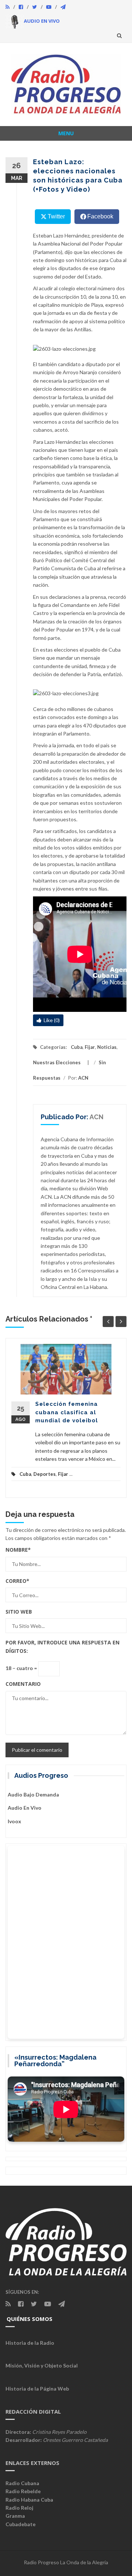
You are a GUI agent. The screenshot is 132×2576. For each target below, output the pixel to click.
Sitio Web (19, 1612)
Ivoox (14, 1821)
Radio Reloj (19, 2508)
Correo (17, 1581)
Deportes (45, 1474)
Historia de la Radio (30, 2343)
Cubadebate (21, 2524)
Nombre (18, 1550)
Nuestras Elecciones (57, 1062)
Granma (15, 2516)
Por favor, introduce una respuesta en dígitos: (63, 1646)
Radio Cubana (22, 2483)
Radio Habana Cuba (29, 2500)
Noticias (107, 1047)
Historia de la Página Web (37, 2389)
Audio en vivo (25, 1808)
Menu (66, 133)
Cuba (77, 1047)
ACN (83, 1078)
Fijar (90, 1047)
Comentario (23, 1684)
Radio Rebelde (23, 2491)
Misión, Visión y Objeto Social (42, 2365)
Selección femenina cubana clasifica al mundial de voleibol (67, 1412)
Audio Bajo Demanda (33, 1794)
